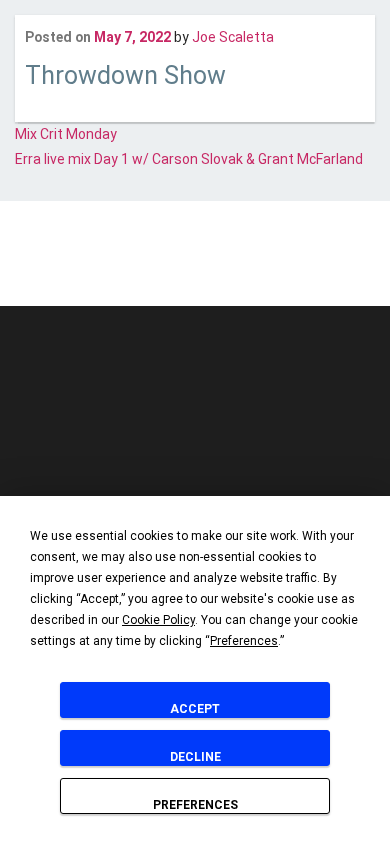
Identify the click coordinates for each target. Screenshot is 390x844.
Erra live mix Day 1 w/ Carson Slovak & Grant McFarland (189, 159)
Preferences (195, 805)
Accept (195, 709)
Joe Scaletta (233, 37)
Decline (195, 757)
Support (317, 266)
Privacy (207, 266)
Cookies (149, 266)
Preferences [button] (244, 641)
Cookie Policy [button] (158, 620)
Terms (260, 266)
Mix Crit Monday (66, 134)
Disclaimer (81, 266)
